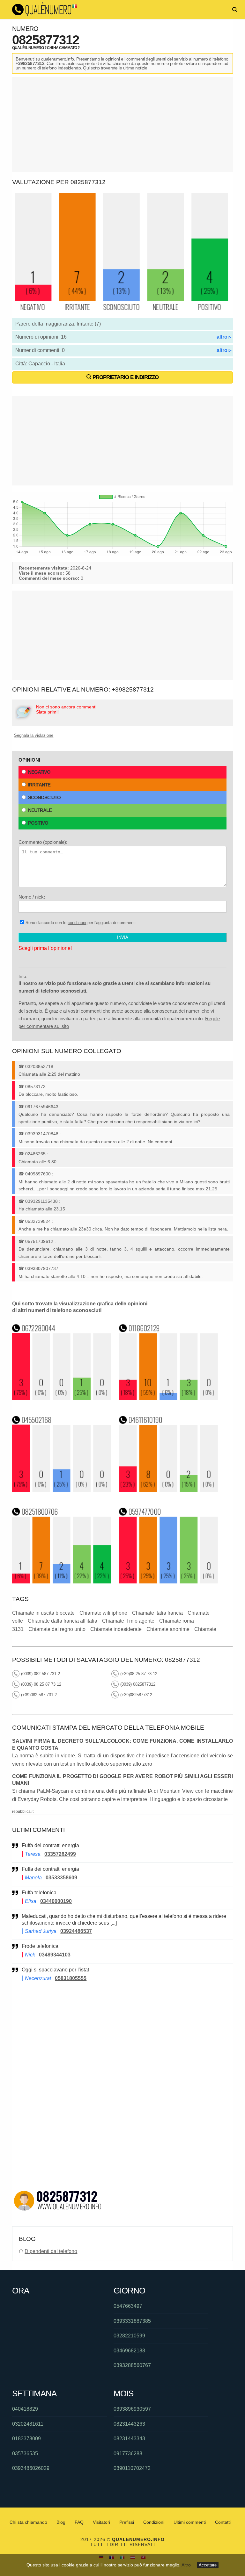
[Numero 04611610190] (169, 1490)
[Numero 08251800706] (62, 1582)
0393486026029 (31, 2468)
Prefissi (127, 2522)
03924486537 (76, 1931)
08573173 (35, 1087)
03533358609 (61, 1878)
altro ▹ (224, 337)
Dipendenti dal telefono (51, 2251)
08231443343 (129, 2439)
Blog (61, 2522)
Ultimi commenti (190, 2522)
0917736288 (128, 2454)
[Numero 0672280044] (62, 1398)
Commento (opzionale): (43, 842)
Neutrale (40, 810)
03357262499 (60, 1854)
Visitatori (101, 2522)
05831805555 (71, 1978)
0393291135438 (41, 1201)
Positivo (38, 823)
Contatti (223, 2522)
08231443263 (129, 2424)
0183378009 (26, 2439)
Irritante (39, 785)
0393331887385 (132, 2321)
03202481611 (28, 2424)
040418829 (25, 2409)
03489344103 (55, 1955)
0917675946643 (42, 1107)
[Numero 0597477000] (169, 1582)
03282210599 (129, 2336)
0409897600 (38, 1174)
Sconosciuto (44, 797)
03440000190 (56, 1901)
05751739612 (39, 1241)
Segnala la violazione (34, 735)
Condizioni (154, 2522)
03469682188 (129, 2351)
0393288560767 (132, 2365)
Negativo (39, 772)
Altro (186, 2565)
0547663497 (128, 2306)
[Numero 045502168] (62, 1490)
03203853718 (39, 1066)
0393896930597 (132, 2409)
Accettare (208, 2565)
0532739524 (38, 1221)
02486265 (35, 1154)
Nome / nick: (32, 897)
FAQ (79, 2522)
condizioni (77, 923)
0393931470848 (42, 1134)
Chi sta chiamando (28, 2522)
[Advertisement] (123, 125)
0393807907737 (42, 1268)
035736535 (25, 2454)
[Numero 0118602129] (169, 1398)
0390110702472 (132, 2468)
